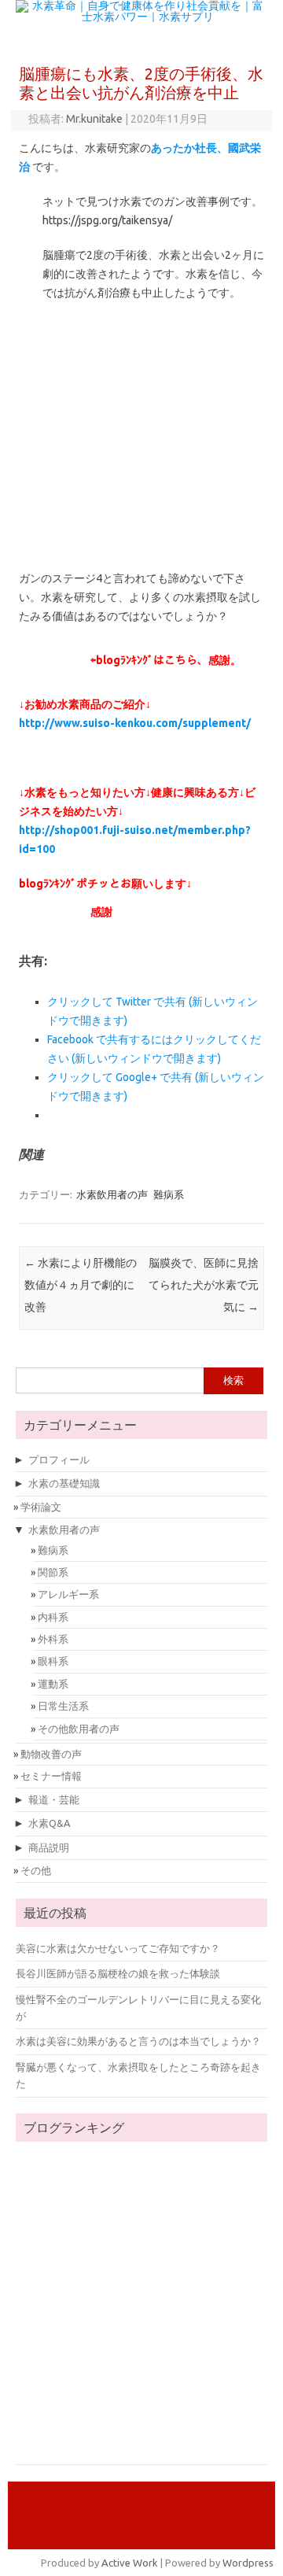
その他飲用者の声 (79, 1729)
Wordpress (248, 2563)
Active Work (130, 2563)
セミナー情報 (51, 1776)
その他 (36, 1870)
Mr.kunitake (94, 119)
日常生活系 (63, 1706)
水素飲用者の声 (112, 1194)
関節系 (53, 1572)
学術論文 (41, 1507)
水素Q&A (49, 1823)
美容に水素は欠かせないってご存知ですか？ (118, 1948)
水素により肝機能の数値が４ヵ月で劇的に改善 (81, 1285)
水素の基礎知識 (64, 1483)
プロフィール (59, 1460)
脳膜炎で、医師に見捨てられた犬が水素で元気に (204, 1285)
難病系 (169, 1194)
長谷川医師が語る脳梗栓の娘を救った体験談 (118, 1973)
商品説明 (49, 1847)
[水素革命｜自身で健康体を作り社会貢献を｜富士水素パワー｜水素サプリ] (141, 17)
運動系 (53, 1684)
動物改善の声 (51, 1754)
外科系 (53, 1639)
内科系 (53, 1617)
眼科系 (53, 1661)
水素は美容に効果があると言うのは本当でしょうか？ (138, 2041)
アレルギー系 (68, 1594)
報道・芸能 (54, 1799)
